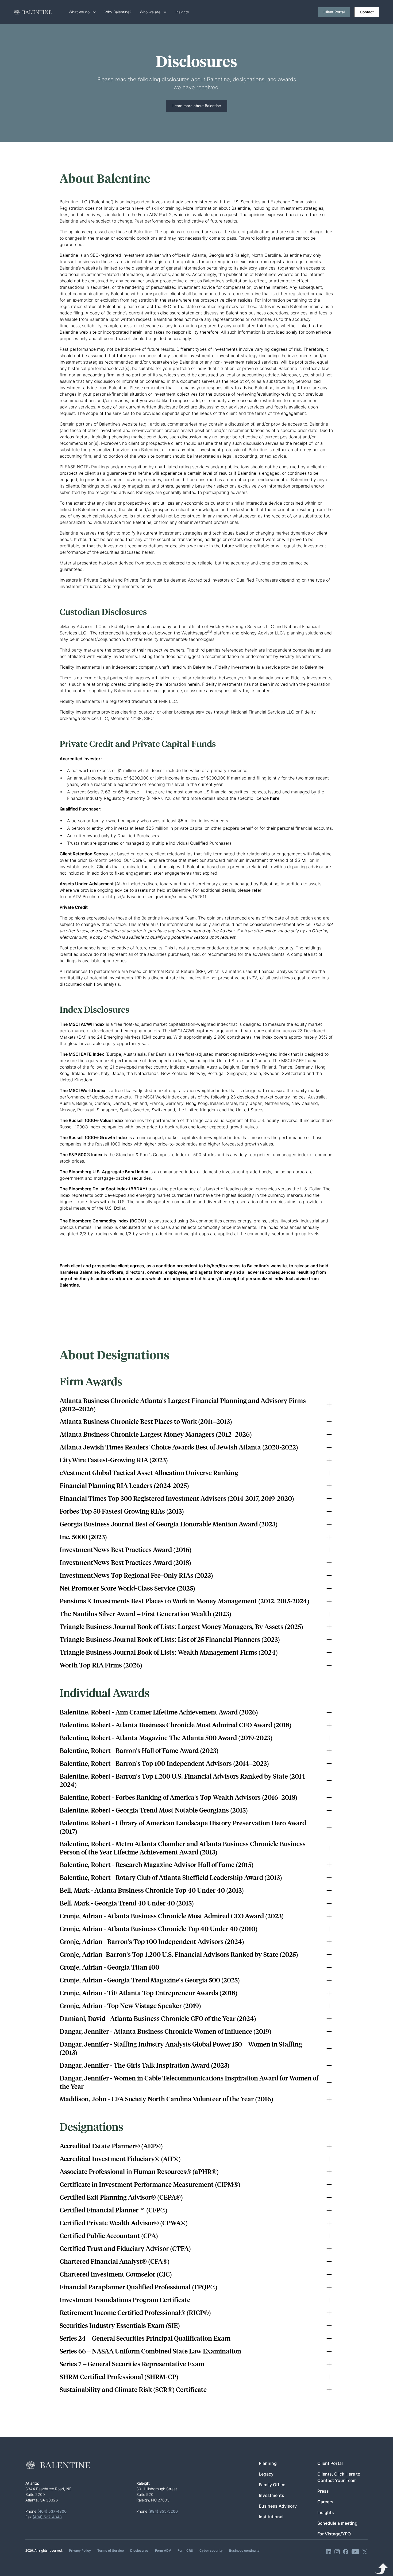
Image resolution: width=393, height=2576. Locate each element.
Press (323, 2491)
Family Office (272, 2485)
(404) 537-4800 (52, 2511)
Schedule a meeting (337, 2523)
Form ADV (163, 2550)
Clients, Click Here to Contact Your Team (339, 2477)
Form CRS (185, 2550)
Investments (271, 2495)
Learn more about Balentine (197, 106)
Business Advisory (278, 2506)
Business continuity (244, 2550)
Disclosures (139, 2550)
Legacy (266, 2474)
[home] (33, 12)
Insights (182, 12)
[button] (82, 12)
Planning (268, 2463)
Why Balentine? (118, 12)
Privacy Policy (80, 2550)
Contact (367, 12)
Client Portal (334, 12)
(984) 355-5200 (163, 2511)
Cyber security (211, 2550)
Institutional (271, 2517)
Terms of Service (111, 2550)
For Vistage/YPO (334, 2534)
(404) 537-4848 (47, 2517)
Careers (325, 2502)
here (275, 798)
